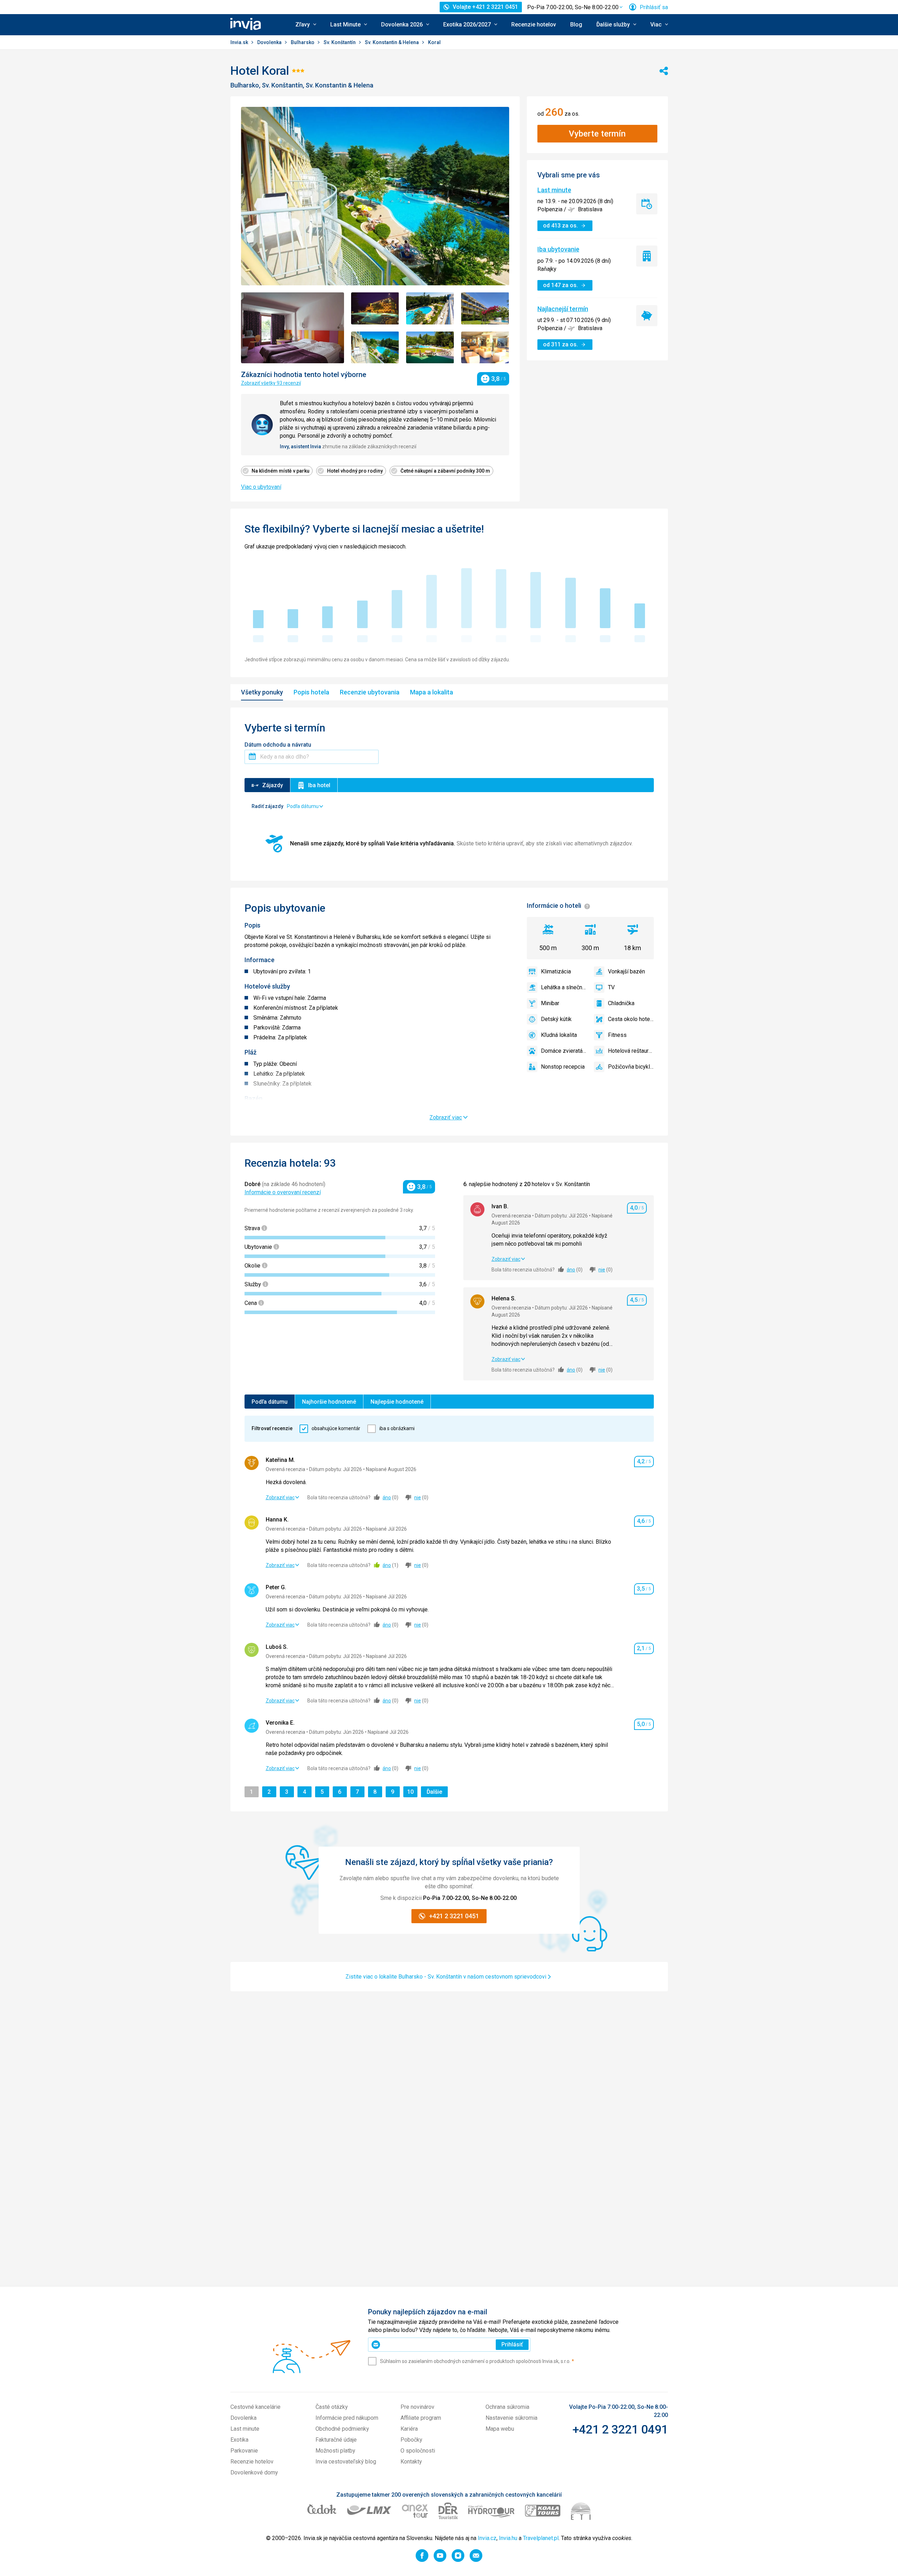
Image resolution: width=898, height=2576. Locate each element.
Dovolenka (270, 42)
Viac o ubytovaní (261, 487)
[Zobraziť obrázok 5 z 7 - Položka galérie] (375, 348)
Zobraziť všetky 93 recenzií (271, 383)
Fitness (617, 1035)
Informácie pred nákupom (347, 2418)
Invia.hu (508, 2538)
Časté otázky (332, 2407)
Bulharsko (303, 42)
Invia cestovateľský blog (346, 2462)
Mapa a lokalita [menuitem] (432, 692)
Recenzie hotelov (534, 25)
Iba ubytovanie (558, 249)
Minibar (550, 1003)
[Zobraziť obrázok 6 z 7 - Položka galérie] (430, 348)
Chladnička (621, 1003)
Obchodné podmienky (342, 2429)
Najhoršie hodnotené (329, 1402)
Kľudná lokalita (559, 1035)
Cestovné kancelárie (255, 2407)
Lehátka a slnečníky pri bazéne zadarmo (564, 987)
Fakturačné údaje (336, 2440)
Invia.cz (487, 2538)
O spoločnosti (418, 2451)
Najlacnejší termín (563, 309)
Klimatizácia (556, 971)
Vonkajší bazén (626, 971)
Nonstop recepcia (563, 1067)
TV (611, 987)
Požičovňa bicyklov (631, 1067)
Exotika (239, 2440)
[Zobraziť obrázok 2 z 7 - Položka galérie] (375, 308)
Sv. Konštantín (340, 42)
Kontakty (411, 2462)
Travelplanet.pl (541, 2538)
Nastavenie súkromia (511, 2418)
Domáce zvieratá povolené (564, 1051)
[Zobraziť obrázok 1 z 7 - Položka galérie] (293, 328)
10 (412, 1792)
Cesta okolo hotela (631, 1019)
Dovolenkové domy (254, 2472)
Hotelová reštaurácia (631, 1051)
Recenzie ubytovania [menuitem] (370, 692)
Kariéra (409, 2429)
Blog (576, 25)
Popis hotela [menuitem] (311, 692)
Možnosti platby (335, 2451)
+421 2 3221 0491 (620, 2429)
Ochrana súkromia (507, 2407)
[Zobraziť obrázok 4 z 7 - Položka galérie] (485, 308)
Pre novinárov (417, 2407)
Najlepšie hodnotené (397, 1402)
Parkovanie (244, 2451)
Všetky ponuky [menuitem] (262, 692)
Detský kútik (556, 1019)
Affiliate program (421, 2418)
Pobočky (411, 2440)
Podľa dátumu (270, 1402)
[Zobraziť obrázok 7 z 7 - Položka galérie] (485, 348)
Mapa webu (500, 2429)
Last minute (554, 190)
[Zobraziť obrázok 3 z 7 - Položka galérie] (430, 308)
